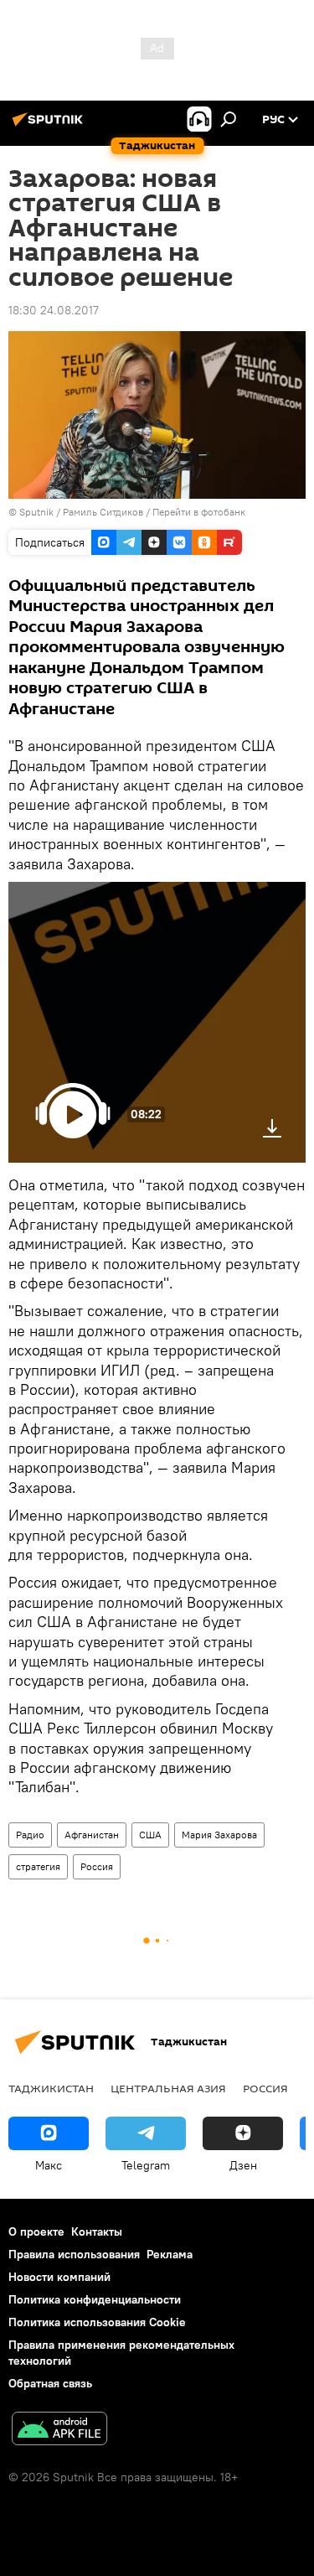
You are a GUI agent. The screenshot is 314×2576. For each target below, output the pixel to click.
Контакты (97, 2231)
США (150, 1835)
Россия (97, 1866)
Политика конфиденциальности (95, 2299)
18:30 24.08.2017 (54, 310)
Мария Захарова (219, 1835)
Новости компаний (59, 2277)
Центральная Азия (168, 2088)
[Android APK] (59, 2431)
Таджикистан (51, 2088)
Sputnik (38, 512)
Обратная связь (50, 2383)
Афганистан (92, 1835)
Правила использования (74, 2254)
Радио (30, 1835)
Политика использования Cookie (97, 2322)
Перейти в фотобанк (199, 512)
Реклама (170, 2254)
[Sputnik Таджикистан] (50, 126)
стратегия (38, 1866)
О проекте (36, 2231)
